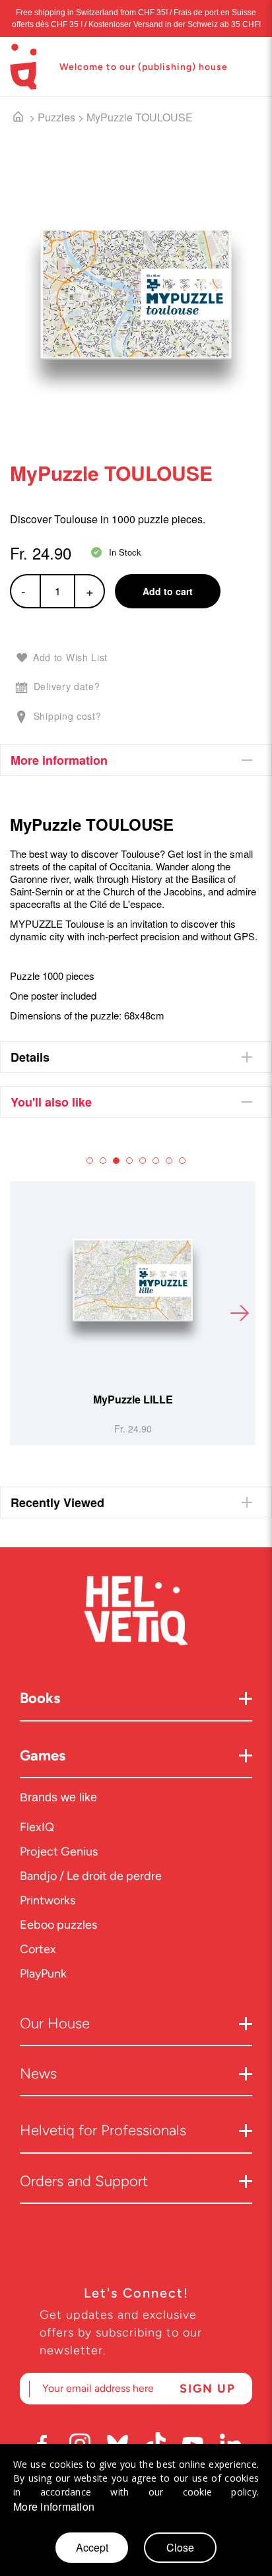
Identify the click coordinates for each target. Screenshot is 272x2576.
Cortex (38, 1949)
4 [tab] (129, 1161)
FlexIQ (37, 1827)
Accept (92, 2547)
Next (239, 1313)
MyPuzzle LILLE (133, 1399)
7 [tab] (169, 1161)
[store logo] (23, 67)
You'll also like (51, 1102)
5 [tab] (143, 1161)
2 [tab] (103, 1161)
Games (43, 1755)
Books (40, 1698)
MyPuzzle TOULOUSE (140, 117)
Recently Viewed (57, 1502)
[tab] (136, 760)
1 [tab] (90, 1161)
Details (30, 1057)
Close (180, 2547)
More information (59, 760)
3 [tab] (116, 1161)
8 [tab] (182, 1161)
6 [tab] (156, 1161)
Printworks (48, 1900)
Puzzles (56, 117)
